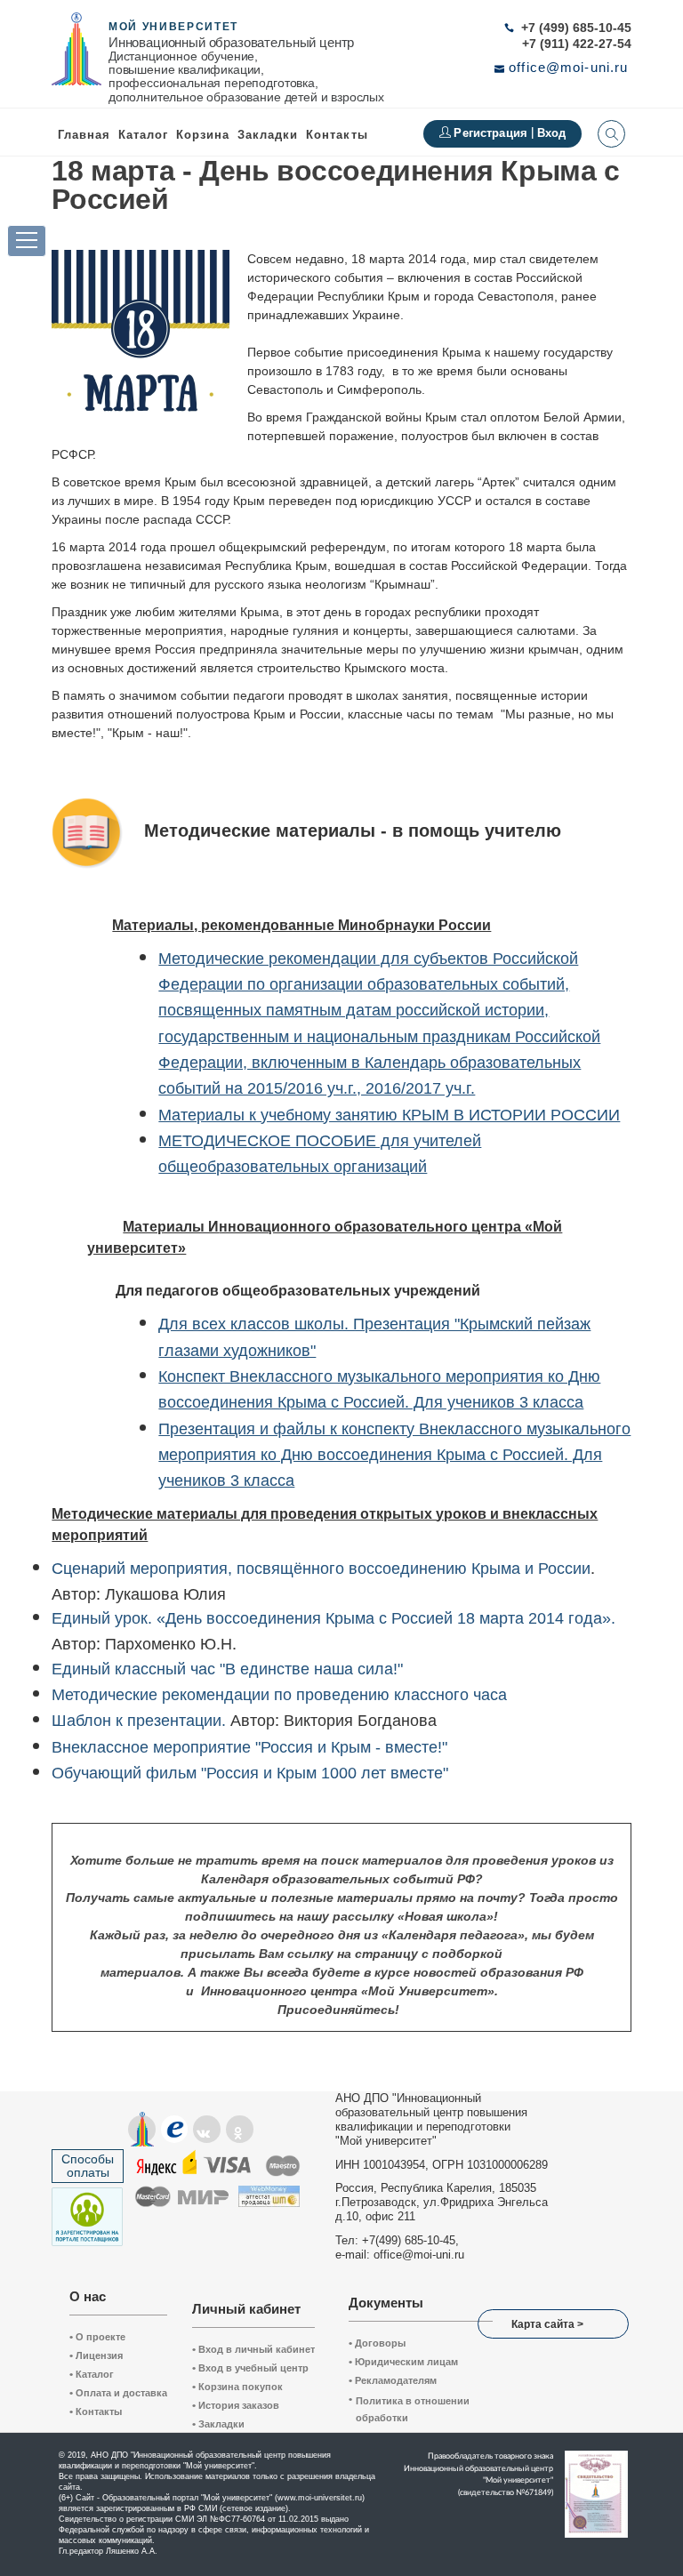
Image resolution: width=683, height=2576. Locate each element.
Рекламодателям (393, 2380)
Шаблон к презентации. (139, 1721)
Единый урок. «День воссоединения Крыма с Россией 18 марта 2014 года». (333, 1618)
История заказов (236, 2405)
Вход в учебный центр (250, 2368)
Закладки (218, 2424)
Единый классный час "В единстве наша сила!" (227, 1669)
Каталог (143, 135)
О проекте (97, 2337)
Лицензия (96, 2355)
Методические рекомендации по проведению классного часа (279, 1695)
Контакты (337, 135)
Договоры (377, 2343)
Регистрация (492, 133)
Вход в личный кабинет (253, 2349)
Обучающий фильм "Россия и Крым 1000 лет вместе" (250, 1773)
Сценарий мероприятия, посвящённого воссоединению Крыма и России (321, 1569)
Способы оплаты (88, 2166)
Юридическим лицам (403, 2362)
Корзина (203, 135)
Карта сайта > (547, 2324)
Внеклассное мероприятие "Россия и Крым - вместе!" (249, 1747)
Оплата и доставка (118, 2393)
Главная (84, 135)
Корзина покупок (237, 2387)
